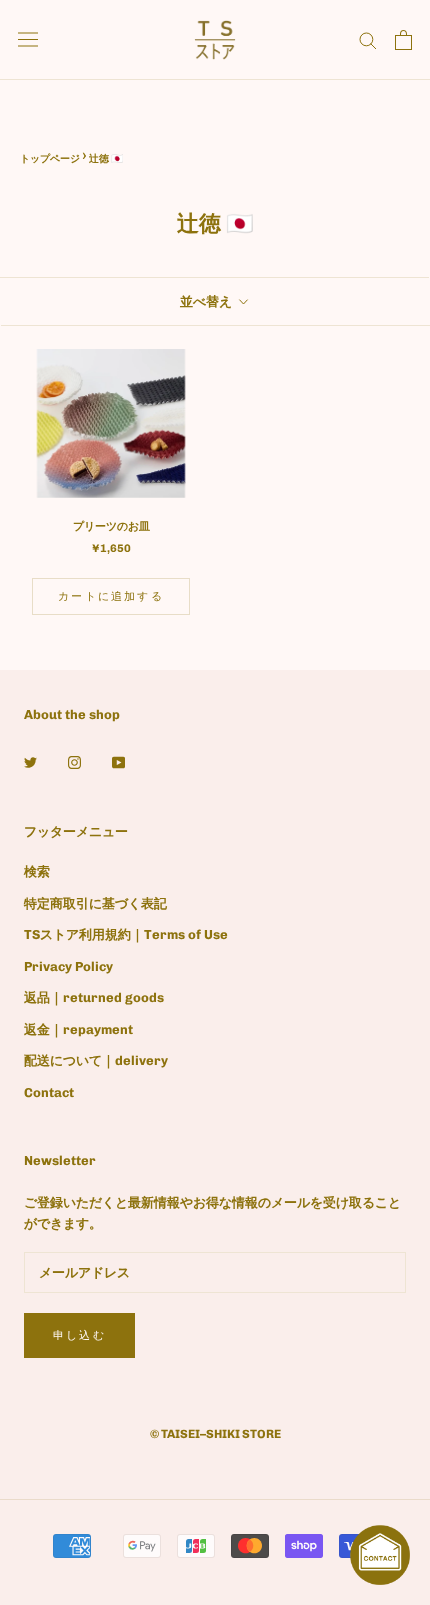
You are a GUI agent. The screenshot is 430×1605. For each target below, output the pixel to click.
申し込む (79, 1335)
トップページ (50, 159)
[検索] (368, 39)
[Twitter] (30, 761)
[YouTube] (118, 761)
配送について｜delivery (96, 1060)
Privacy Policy (68, 966)
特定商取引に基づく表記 (95, 903)
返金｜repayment (78, 1029)
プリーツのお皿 (111, 526)
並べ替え (207, 301)
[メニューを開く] (28, 39)
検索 (37, 871)
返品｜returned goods (94, 997)
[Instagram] (74, 761)
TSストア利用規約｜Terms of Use (126, 934)
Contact (49, 1092)
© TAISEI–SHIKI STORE (215, 1434)
